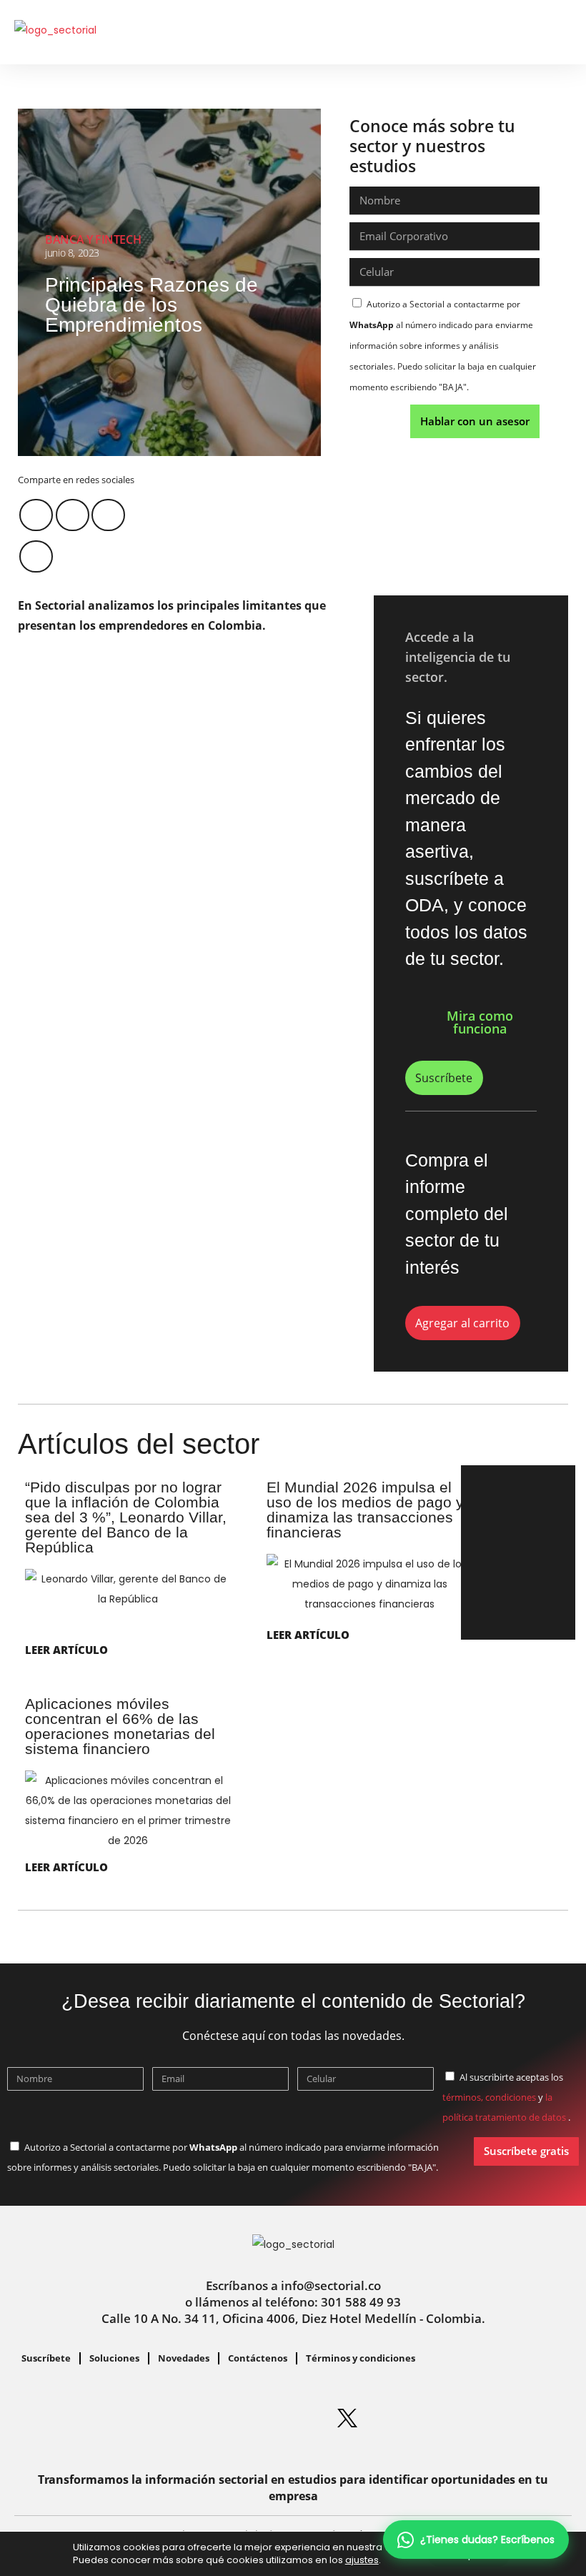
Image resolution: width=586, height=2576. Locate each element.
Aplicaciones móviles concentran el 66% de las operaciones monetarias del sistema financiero (120, 1726)
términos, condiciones (489, 2097)
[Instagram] (239, 2418)
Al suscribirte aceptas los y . (506, 2097)
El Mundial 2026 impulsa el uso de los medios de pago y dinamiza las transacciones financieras (365, 1510)
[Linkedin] (184, 2418)
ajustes (362, 2560)
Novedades (184, 2358)
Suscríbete (46, 2358)
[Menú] (560, 29)
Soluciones (114, 2358)
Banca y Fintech (93, 239)
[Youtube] (402, 2418)
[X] (347, 2418)
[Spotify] (293, 2418)
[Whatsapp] (129, 2418)
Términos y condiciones (361, 2358)
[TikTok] (457, 2418)
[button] (535, 33)
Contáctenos (258, 2358)
